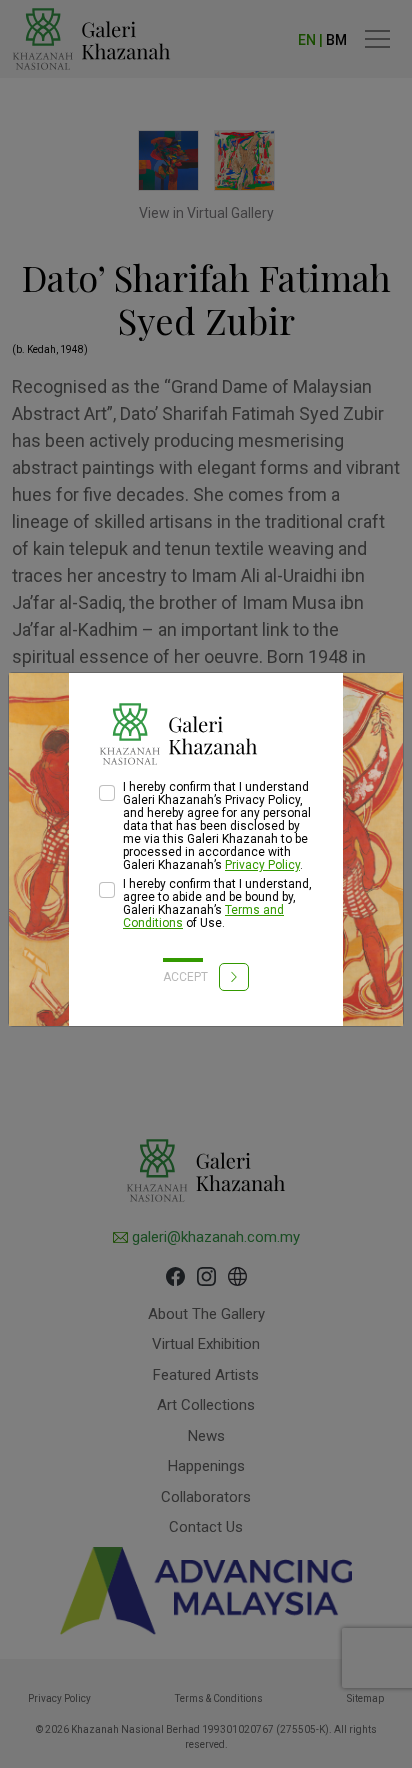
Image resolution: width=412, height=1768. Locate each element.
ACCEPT (187, 977)
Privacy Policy (262, 865)
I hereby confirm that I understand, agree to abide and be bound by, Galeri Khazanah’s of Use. (217, 904)
